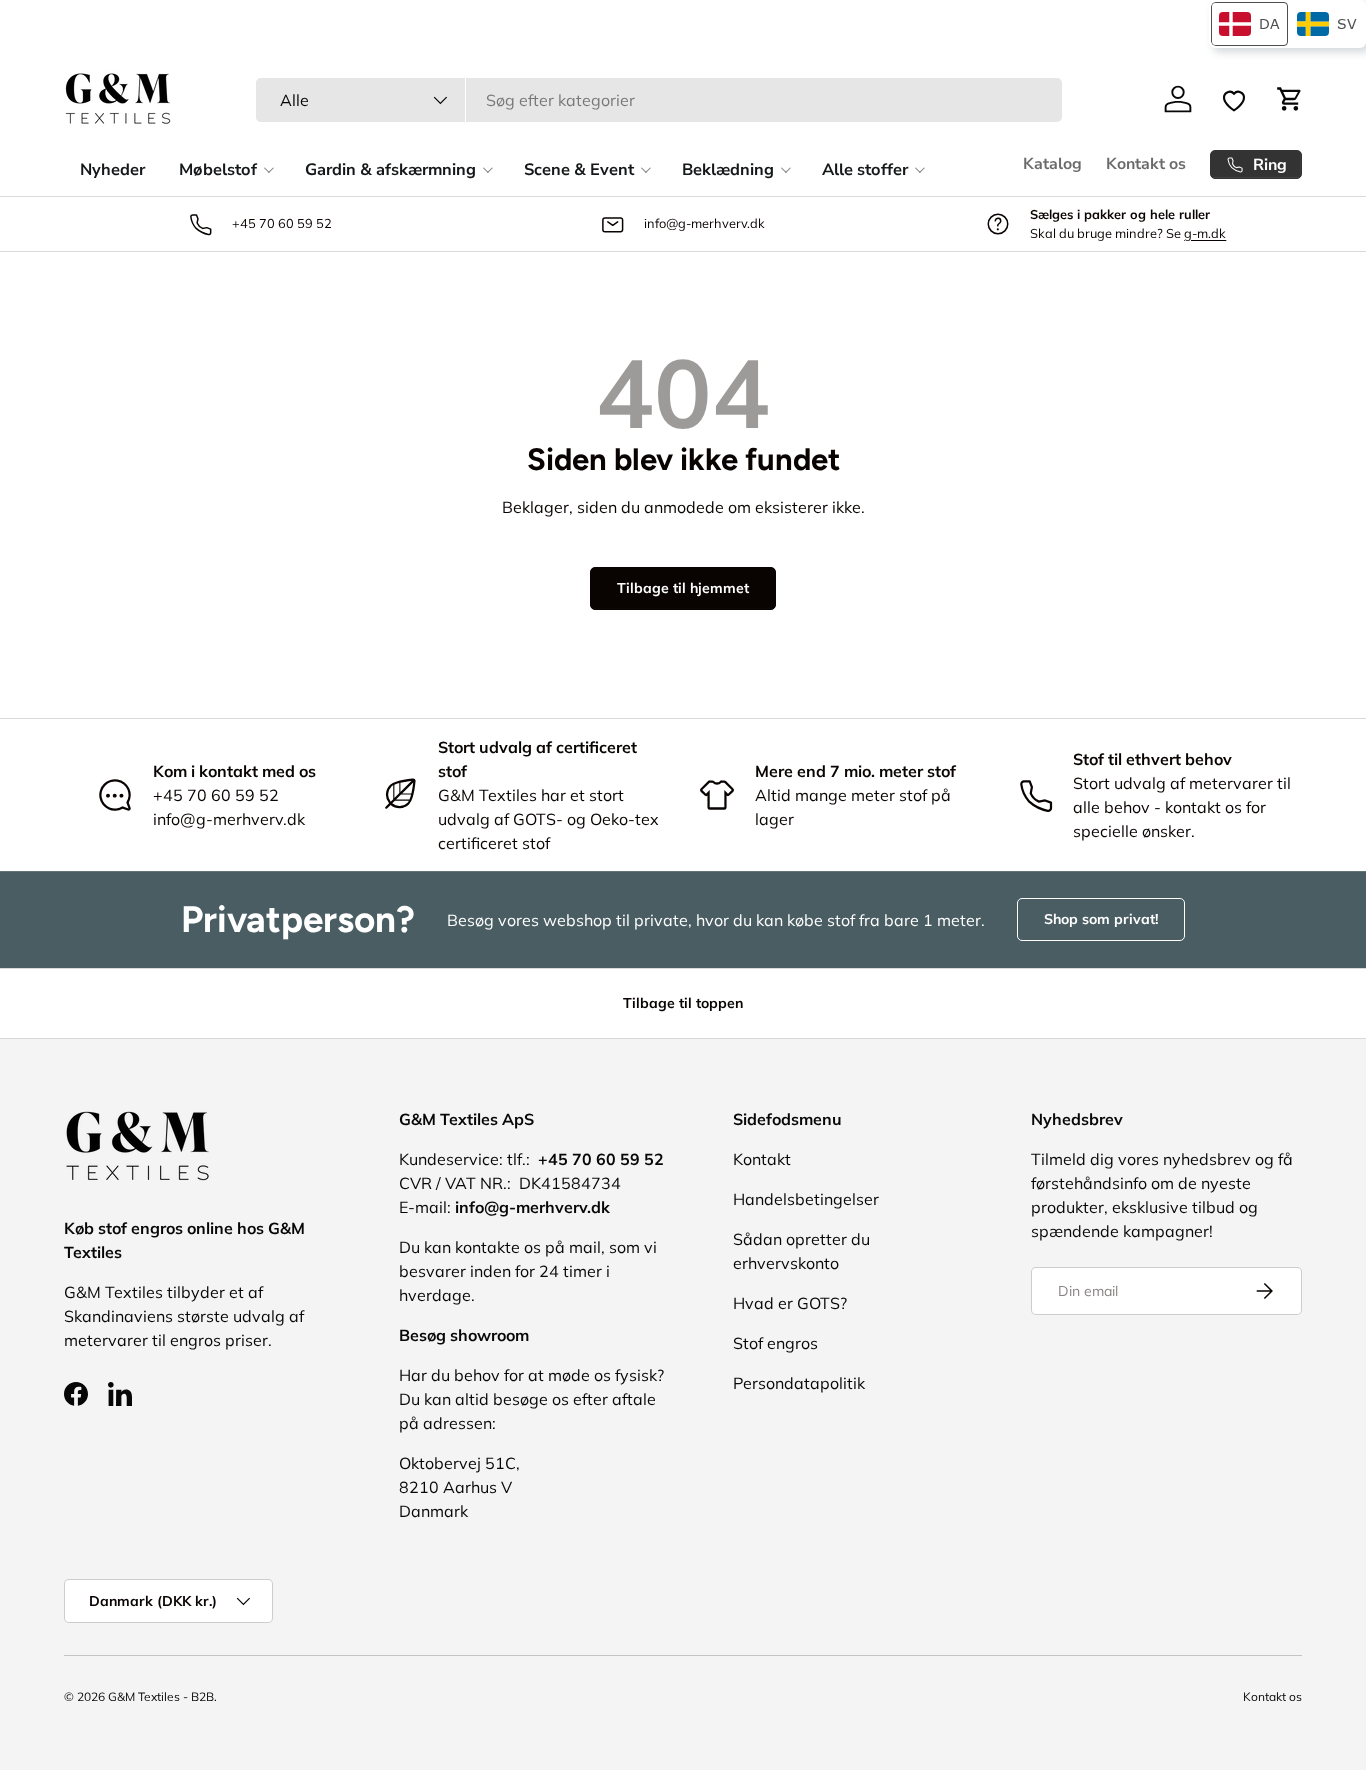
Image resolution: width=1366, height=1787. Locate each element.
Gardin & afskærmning (390, 169)
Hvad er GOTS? (790, 1303)
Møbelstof (218, 169)
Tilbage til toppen (683, 1003)
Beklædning (728, 169)
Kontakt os (1146, 164)
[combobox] (659, 100)
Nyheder (112, 169)
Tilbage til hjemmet (683, 588)
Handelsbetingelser (806, 1199)
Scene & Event (579, 169)
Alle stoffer (865, 169)
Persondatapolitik (799, 1383)
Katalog (1052, 164)
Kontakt (762, 1159)
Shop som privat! (1101, 919)
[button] (1290, 99)
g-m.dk (1205, 233)
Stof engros (775, 1343)
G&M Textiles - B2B (161, 1696)
